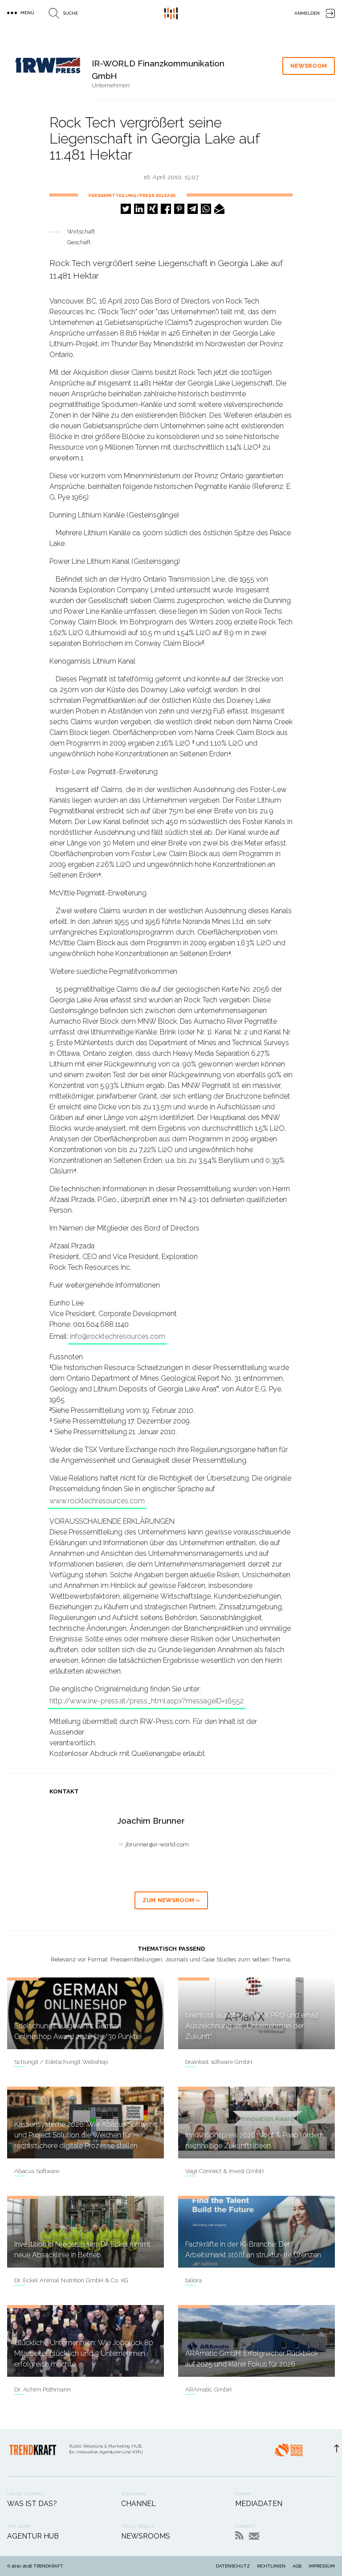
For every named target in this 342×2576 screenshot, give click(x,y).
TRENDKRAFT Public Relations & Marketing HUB (171, 13)
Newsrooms (146, 2536)
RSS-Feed (239, 2535)
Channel (138, 2504)
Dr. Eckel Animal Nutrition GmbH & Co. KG (71, 2280)
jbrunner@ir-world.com (157, 1844)
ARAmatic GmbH (208, 2389)
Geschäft (79, 242)
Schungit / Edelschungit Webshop (61, 2062)
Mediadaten (259, 2504)
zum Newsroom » (171, 1900)
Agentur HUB (33, 2536)
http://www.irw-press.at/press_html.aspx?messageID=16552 (147, 1701)
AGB (297, 2566)
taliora (193, 2280)
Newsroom (309, 66)
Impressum (322, 2566)
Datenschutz (233, 2566)
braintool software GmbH (219, 2062)
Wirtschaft (81, 232)
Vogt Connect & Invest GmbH (224, 2171)
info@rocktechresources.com (118, 1336)
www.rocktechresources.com (97, 1501)
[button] (126, 209)
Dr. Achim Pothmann (43, 2389)
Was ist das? (32, 2504)
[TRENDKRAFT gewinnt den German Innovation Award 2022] (289, 2453)
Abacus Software (37, 2171)
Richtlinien (271, 2566)
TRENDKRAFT (48, 2566)
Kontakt (254, 2536)
